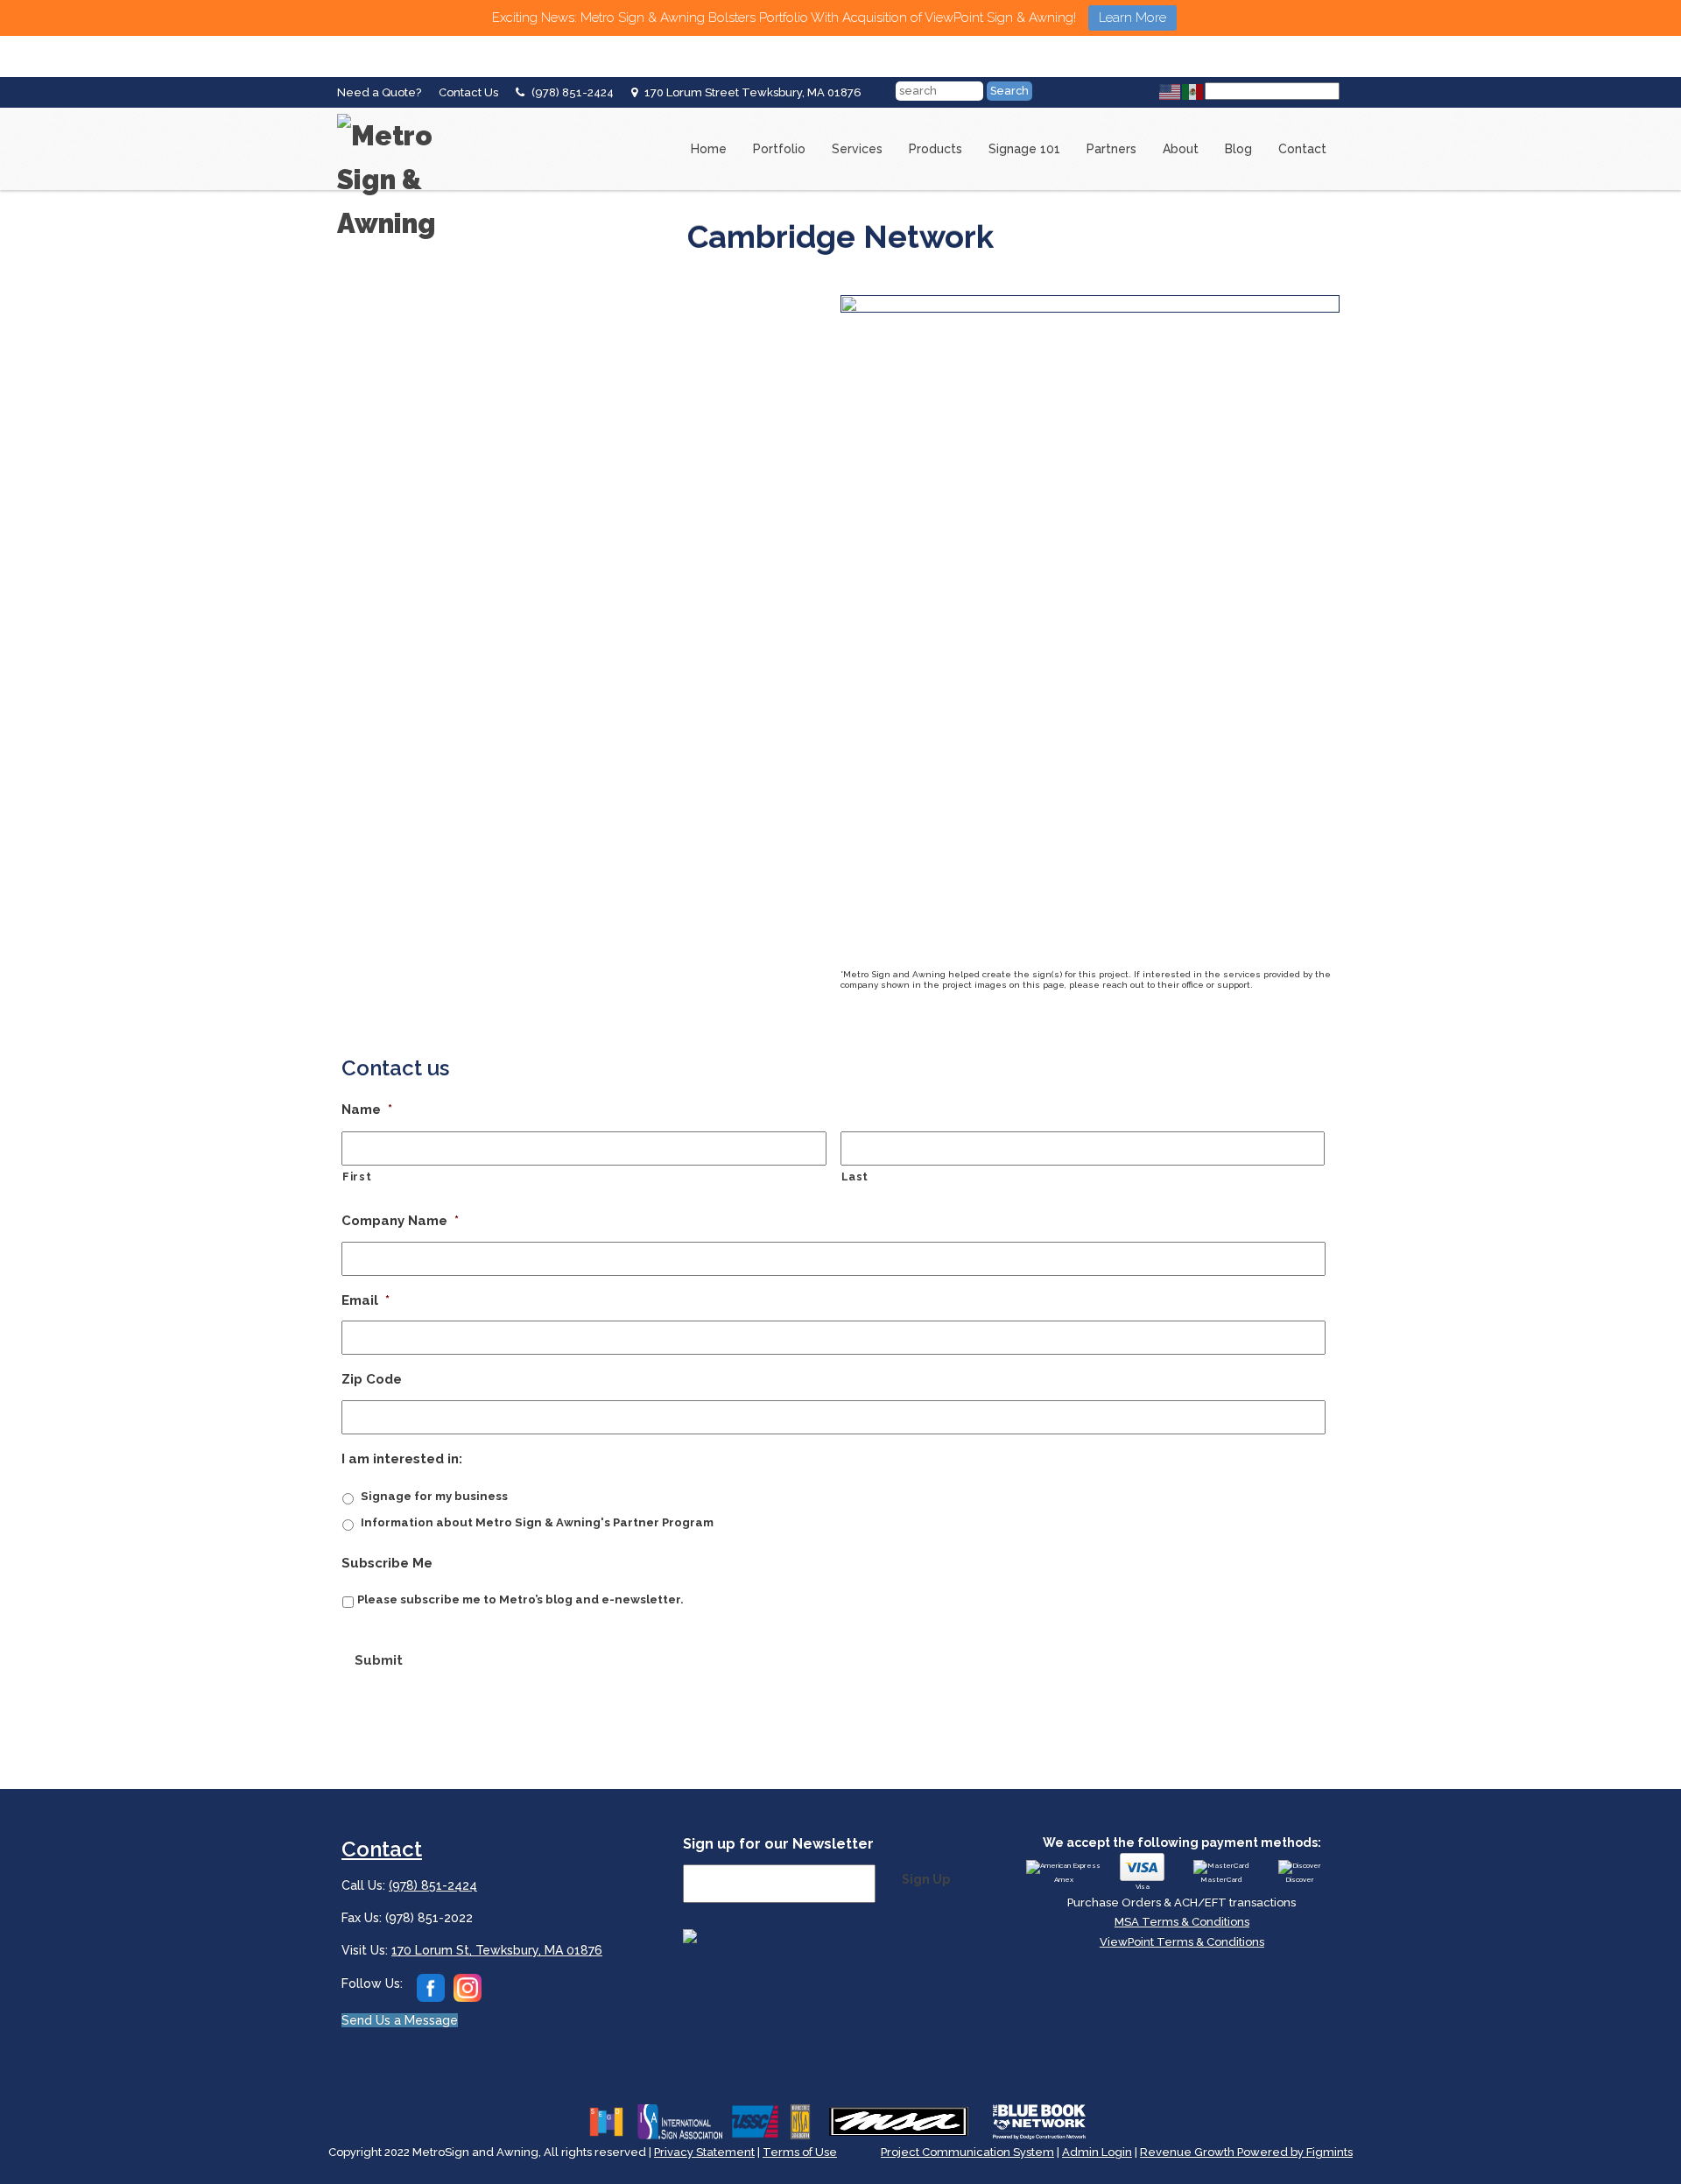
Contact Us (468, 92)
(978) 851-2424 (573, 92)
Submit (379, 1660)
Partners (1111, 149)
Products (935, 149)
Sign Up (926, 1879)
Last (855, 1177)
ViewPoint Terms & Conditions (1182, 1942)
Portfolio (779, 149)
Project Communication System (967, 2152)
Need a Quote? (379, 92)
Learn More (1132, 18)
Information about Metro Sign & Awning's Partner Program (537, 1522)
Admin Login (1097, 2152)
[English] (1171, 91)
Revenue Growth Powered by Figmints (1246, 2152)
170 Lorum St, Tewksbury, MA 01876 (497, 1950)
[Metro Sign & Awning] (407, 114)
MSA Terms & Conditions (1182, 1922)
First (357, 1177)
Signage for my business (434, 1496)
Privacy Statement (704, 2152)
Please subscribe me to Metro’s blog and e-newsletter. (520, 1599)
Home (709, 149)
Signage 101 (1024, 149)
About (1181, 149)
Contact (1302, 149)
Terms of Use (800, 2152)
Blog (1238, 149)
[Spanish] (1193, 91)
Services (857, 149)
